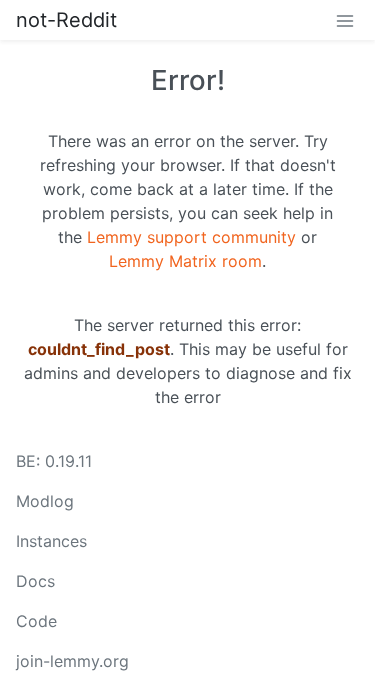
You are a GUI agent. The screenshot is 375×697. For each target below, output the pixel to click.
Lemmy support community (191, 237)
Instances (51, 541)
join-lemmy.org (72, 661)
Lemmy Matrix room (185, 261)
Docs (35, 581)
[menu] (345, 20)
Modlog (45, 501)
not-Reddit (66, 20)
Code (36, 621)
